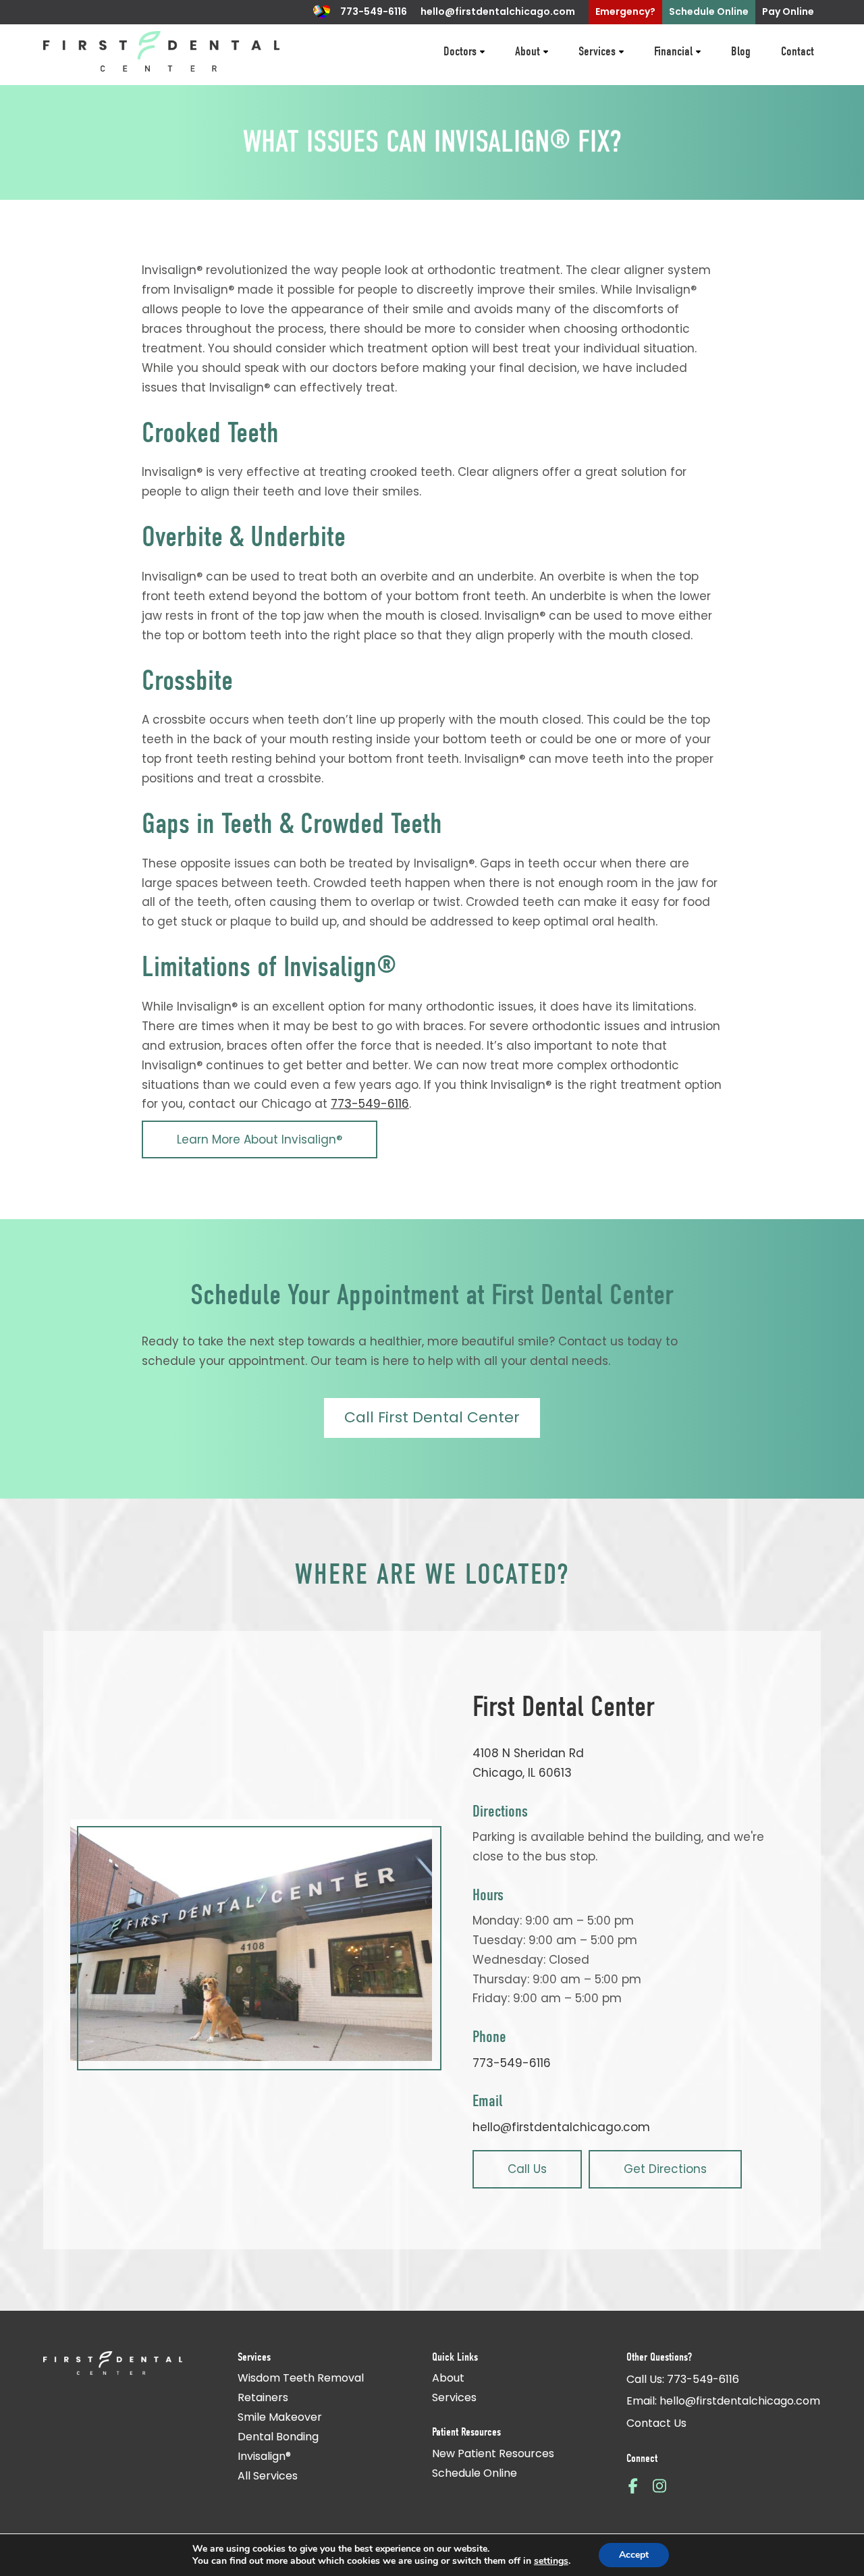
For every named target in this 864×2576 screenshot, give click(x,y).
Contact (798, 51)
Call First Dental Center (432, 1417)
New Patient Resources (493, 2453)
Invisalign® (264, 2456)
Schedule (709, 11)
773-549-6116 (374, 11)
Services (597, 51)
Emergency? (625, 11)
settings (551, 2561)
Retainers (263, 2397)
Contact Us (656, 2423)
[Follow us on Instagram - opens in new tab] (659, 2485)
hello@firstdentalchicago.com (498, 11)
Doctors (460, 51)
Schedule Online (475, 2473)
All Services (268, 2476)
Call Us (527, 2169)
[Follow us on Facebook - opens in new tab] (633, 2485)
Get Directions (665, 2169)
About (528, 51)
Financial (673, 51)
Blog (741, 51)
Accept (634, 2555)
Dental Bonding (278, 2437)
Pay (788, 11)
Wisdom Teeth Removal (301, 2378)
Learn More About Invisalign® (260, 1139)
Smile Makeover (280, 2417)
